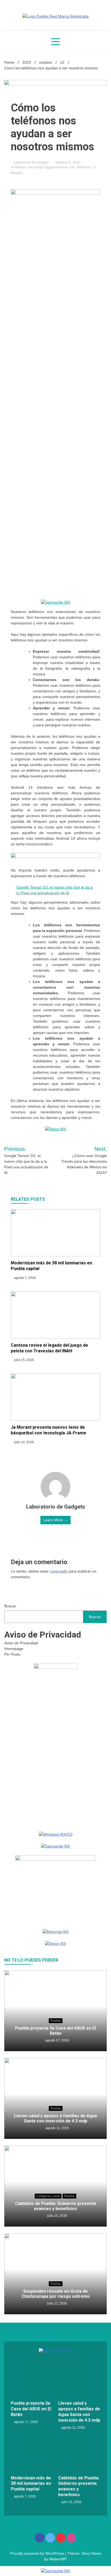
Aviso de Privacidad (21, 1643)
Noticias (20, 167)
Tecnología (36, 167)
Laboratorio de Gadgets (31, 162)
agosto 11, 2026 (57, 2128)
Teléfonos (84, 167)
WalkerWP (58, 2559)
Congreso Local (48, 2196)
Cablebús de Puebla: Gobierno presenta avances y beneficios (55, 2206)
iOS (72, 167)
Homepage (14, 1649)
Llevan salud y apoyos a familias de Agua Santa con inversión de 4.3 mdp (55, 2118)
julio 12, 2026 (57, 2303)
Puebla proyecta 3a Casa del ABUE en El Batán (55, 2031)
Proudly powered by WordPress (38, 2553)
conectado (59, 1571)
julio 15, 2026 (24, 1360)
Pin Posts (12, 1654)
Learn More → (55, 1520)
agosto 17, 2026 (57, 2040)
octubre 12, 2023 (67, 162)
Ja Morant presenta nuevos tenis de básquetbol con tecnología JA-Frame (48, 1430)
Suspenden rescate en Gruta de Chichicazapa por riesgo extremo (56, 2294)
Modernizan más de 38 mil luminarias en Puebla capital (31, 2484)
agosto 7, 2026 (25, 1278)
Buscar (10, 1606)
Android (62, 167)
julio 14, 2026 (24, 1442)
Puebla (56, 2021)
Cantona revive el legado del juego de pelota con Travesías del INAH (49, 1348)
